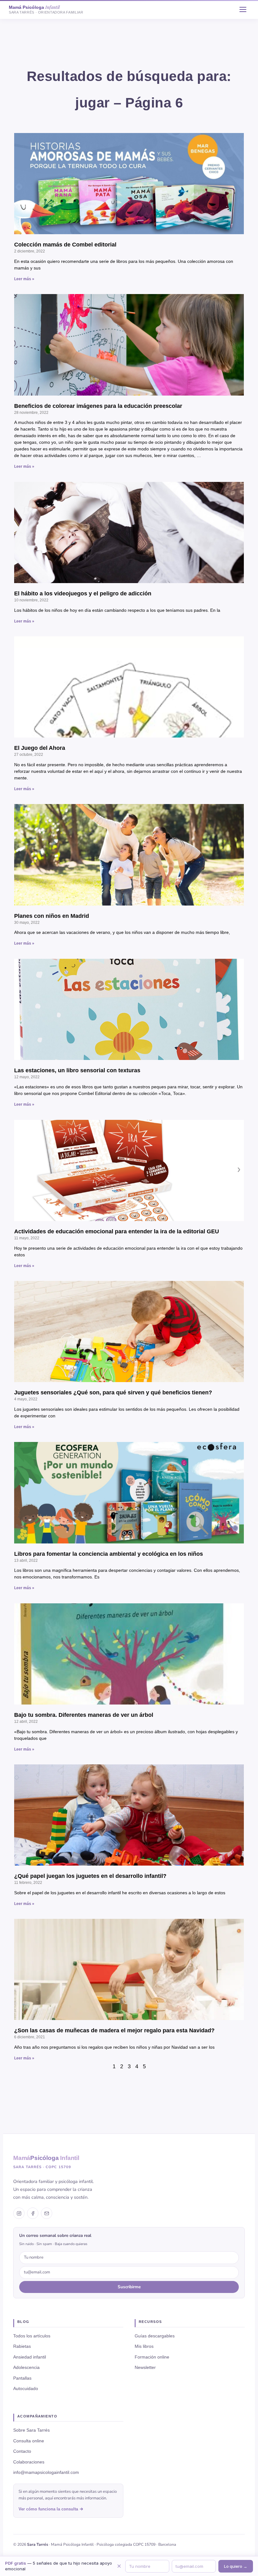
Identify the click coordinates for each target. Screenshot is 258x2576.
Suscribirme (129, 2287)
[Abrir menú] (243, 9)
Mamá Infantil (46, 2158)
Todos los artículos (32, 2336)
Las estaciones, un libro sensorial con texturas (77, 1070)
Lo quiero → (236, 2566)
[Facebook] (33, 2213)
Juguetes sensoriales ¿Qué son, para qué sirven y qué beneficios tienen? (113, 1392)
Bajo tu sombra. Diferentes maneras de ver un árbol (84, 1715)
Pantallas (22, 2378)
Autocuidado (26, 2388)
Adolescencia (26, 2367)
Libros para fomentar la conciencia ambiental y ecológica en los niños (109, 1554)
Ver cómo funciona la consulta (48, 2509)
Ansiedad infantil (30, 2357)
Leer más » (24, 279)
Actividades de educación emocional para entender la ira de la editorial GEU (117, 1231)
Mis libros (144, 2346)
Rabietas (22, 2346)
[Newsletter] (47, 2213)
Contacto (22, 2451)
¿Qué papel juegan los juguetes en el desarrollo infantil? (90, 1876)
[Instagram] (19, 2213)
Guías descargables (155, 2336)
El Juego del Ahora (40, 748)
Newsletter (145, 2367)
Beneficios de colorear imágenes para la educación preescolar (98, 406)
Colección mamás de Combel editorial (65, 245)
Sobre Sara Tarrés (31, 2430)
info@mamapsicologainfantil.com (46, 2472)
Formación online (152, 2357)
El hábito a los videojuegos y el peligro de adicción (83, 593)
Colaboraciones (29, 2462)
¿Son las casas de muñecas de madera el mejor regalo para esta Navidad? (114, 2030)
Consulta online (29, 2441)
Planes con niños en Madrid (52, 916)
